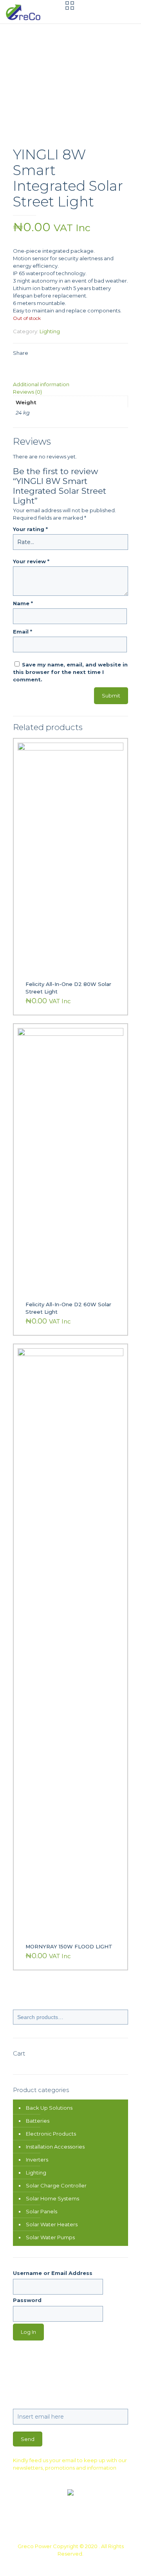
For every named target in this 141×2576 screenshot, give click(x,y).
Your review (31, 561)
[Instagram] (86, 2565)
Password (27, 2300)
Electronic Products (51, 2134)
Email (23, 632)
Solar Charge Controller (56, 2185)
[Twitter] (65, 2565)
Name (23, 603)
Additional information (41, 384)
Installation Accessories (55, 2147)
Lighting (50, 331)
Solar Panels (42, 2211)
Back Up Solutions (49, 2108)
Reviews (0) (27, 392)
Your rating (30, 529)
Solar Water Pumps (50, 2237)
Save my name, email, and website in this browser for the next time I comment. (70, 672)
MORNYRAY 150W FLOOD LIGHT (69, 1946)
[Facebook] (55, 2565)
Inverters (37, 2160)
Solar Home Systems (52, 2198)
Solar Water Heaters (52, 2224)
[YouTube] (76, 2565)
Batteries (38, 2121)
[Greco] (24, 12)
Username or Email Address (53, 2273)
